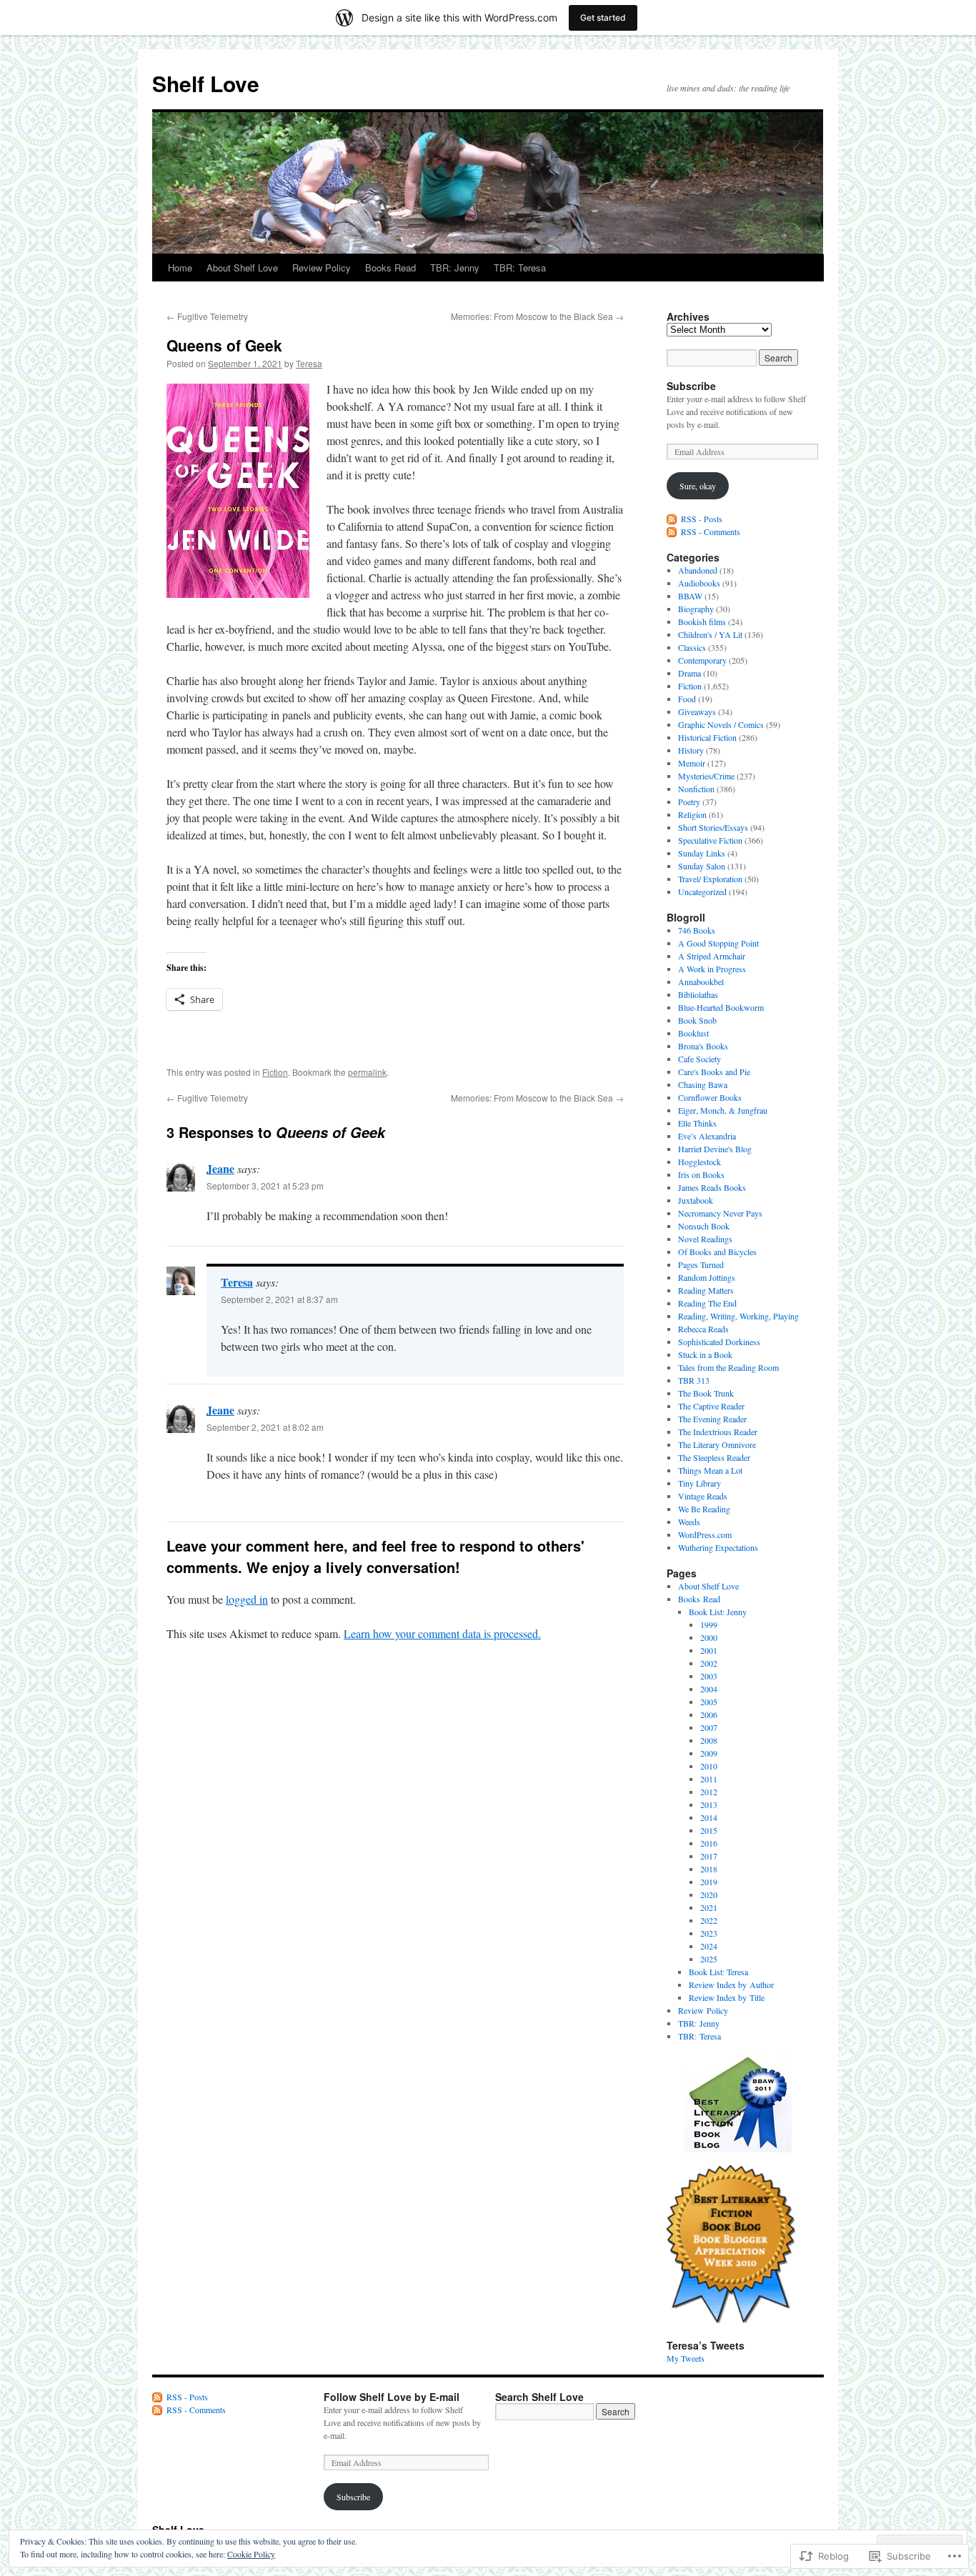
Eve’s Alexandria (707, 1136)
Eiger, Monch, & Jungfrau (723, 1110)
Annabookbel (701, 982)
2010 (709, 1766)
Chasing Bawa (703, 1084)
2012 (709, 1792)
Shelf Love (206, 83)
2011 (709, 1779)
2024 (709, 1946)
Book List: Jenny (718, 1612)
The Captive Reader (711, 1406)
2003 (709, 1676)
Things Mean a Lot (710, 1470)
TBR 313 (694, 1380)
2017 (709, 1856)
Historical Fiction (707, 737)
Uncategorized (702, 892)
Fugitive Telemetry (207, 316)
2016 (709, 1843)
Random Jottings (707, 1277)
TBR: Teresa (520, 268)
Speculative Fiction (710, 840)
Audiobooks (699, 583)
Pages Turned (701, 1264)
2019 (709, 1882)
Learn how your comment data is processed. (442, 1633)
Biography (696, 609)
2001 (709, 1650)
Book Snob (697, 1020)
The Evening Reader (712, 1419)
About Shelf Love (242, 268)
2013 (709, 1804)
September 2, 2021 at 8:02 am (265, 1427)
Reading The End (707, 1303)
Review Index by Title (727, 1997)
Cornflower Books (710, 1097)
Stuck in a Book (705, 1354)
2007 (709, 1727)
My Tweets (686, 2358)
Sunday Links (702, 853)
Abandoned (698, 570)
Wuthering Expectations (718, 1547)
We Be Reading (704, 1509)
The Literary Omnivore (717, 1444)
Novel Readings (705, 1239)
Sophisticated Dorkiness (719, 1342)
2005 (709, 1702)
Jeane (220, 1168)
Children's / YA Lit (710, 634)
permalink (367, 1072)
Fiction (275, 1072)
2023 (709, 1933)
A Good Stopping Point (718, 943)
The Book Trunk (706, 1393)
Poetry (689, 802)
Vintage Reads (703, 1496)
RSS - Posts (702, 519)
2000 (709, 1637)
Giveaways (697, 712)
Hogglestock (699, 1162)
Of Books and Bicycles (717, 1252)
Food (687, 699)
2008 (709, 1740)
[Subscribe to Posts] (672, 519)
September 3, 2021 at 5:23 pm (265, 1185)
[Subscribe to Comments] (672, 531)
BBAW (690, 596)
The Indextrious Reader (718, 1432)
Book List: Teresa (718, 1972)
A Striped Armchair (712, 956)
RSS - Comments (711, 531)
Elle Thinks (697, 1123)
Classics (692, 647)
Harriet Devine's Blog (715, 1149)
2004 (709, 1689)
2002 (709, 1663)
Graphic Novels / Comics (721, 724)
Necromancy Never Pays (720, 1213)
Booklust (693, 1033)
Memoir (692, 763)
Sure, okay (698, 486)
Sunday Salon (702, 866)
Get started (603, 18)
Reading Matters (706, 1290)
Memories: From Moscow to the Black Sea (537, 316)
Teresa (309, 363)
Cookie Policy (251, 2554)
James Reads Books (712, 1187)
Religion (692, 814)
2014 (709, 1817)
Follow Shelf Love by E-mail (392, 2397)
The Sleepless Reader (714, 1457)
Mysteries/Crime (706, 776)
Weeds (689, 1522)
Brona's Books (703, 1046)
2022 (709, 1920)
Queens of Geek (224, 345)
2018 (709, 1869)
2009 (709, 1753)
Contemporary (702, 660)
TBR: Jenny (455, 268)
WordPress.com (705, 1534)
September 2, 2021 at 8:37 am (279, 1299)
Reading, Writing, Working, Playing (738, 1316)
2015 (709, 1830)
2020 (709, 1894)
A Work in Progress (712, 969)
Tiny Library (699, 1483)
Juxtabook (696, 1200)
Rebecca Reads (703, 1329)
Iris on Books (701, 1174)
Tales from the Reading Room (728, 1367)
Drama (689, 673)
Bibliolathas (698, 994)
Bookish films (702, 621)
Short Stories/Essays (713, 827)
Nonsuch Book (704, 1226)
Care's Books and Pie (714, 1072)
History (691, 750)
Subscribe (691, 386)
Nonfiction (696, 789)
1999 (709, 1624)
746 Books (697, 930)
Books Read (390, 268)
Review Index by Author (731, 1985)
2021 (709, 1907)
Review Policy (322, 268)
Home (180, 268)
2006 (709, 1714)
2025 (709, 1959)
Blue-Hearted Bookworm (721, 1007)
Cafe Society (699, 1059)
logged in (247, 1599)
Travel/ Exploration (710, 879)
